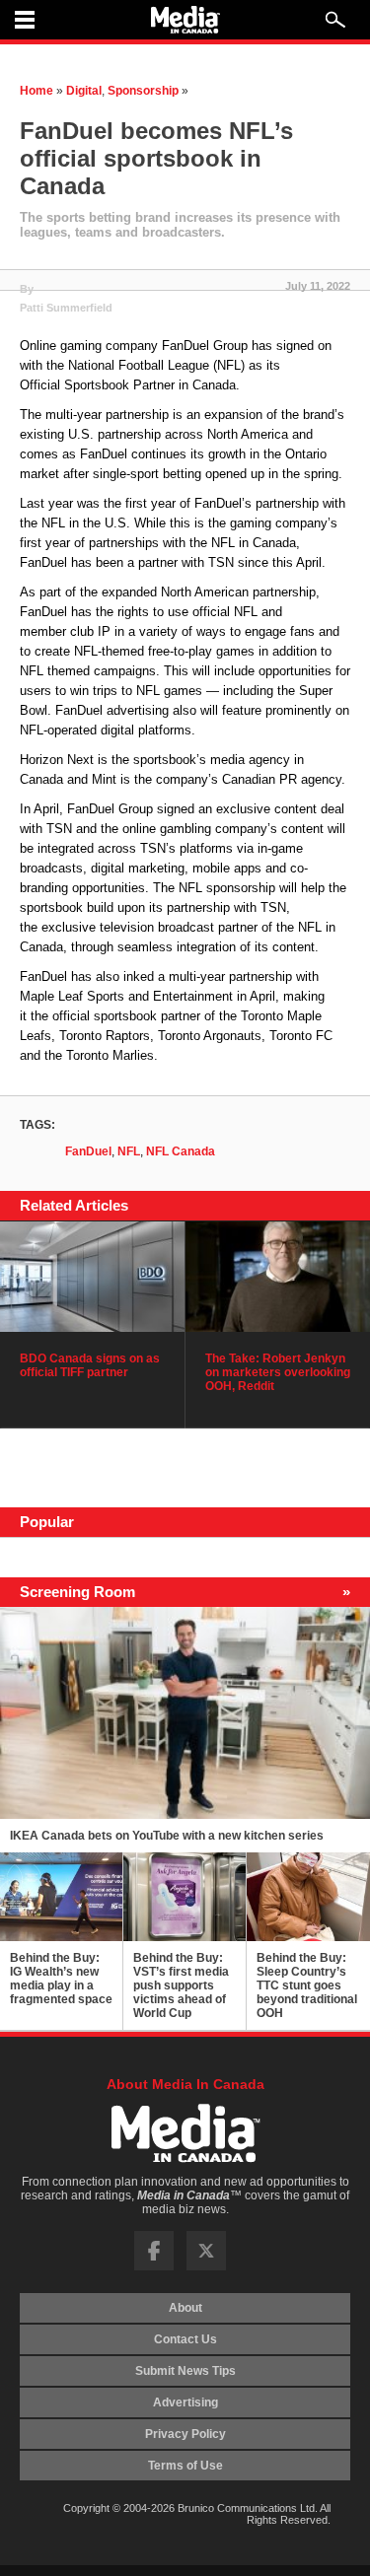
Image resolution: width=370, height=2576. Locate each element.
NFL (129, 1151)
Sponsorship (143, 91)
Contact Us (185, 2339)
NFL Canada (181, 1151)
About (185, 2308)
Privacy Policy (185, 2434)
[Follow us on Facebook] (154, 2266)
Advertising (185, 2402)
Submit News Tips (185, 2371)
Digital (84, 91)
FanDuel (88, 1151)
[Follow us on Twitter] (206, 2266)
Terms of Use (185, 2466)
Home (37, 91)
